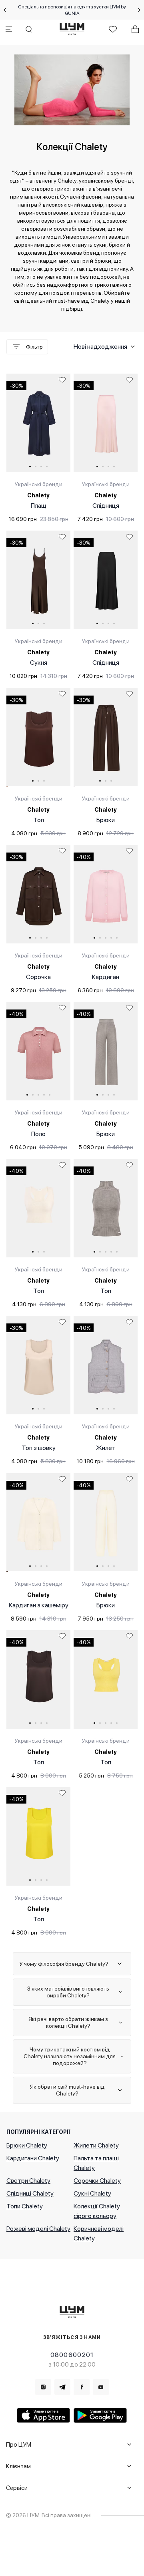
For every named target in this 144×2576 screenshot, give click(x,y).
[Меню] (9, 29)
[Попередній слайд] (5, 10)
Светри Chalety (28, 2181)
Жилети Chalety (96, 2145)
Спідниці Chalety (30, 2193)
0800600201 (72, 2355)
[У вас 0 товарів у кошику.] (135, 29)
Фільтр (34, 347)
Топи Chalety (25, 2206)
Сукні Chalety (92, 2193)
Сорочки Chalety (97, 2181)
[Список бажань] (113, 29)
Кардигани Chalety (33, 2158)
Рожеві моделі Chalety (38, 2229)
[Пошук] (29, 29)
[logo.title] (72, 2312)
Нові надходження (100, 347)
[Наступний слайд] (139, 10)
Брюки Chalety (27, 2145)
